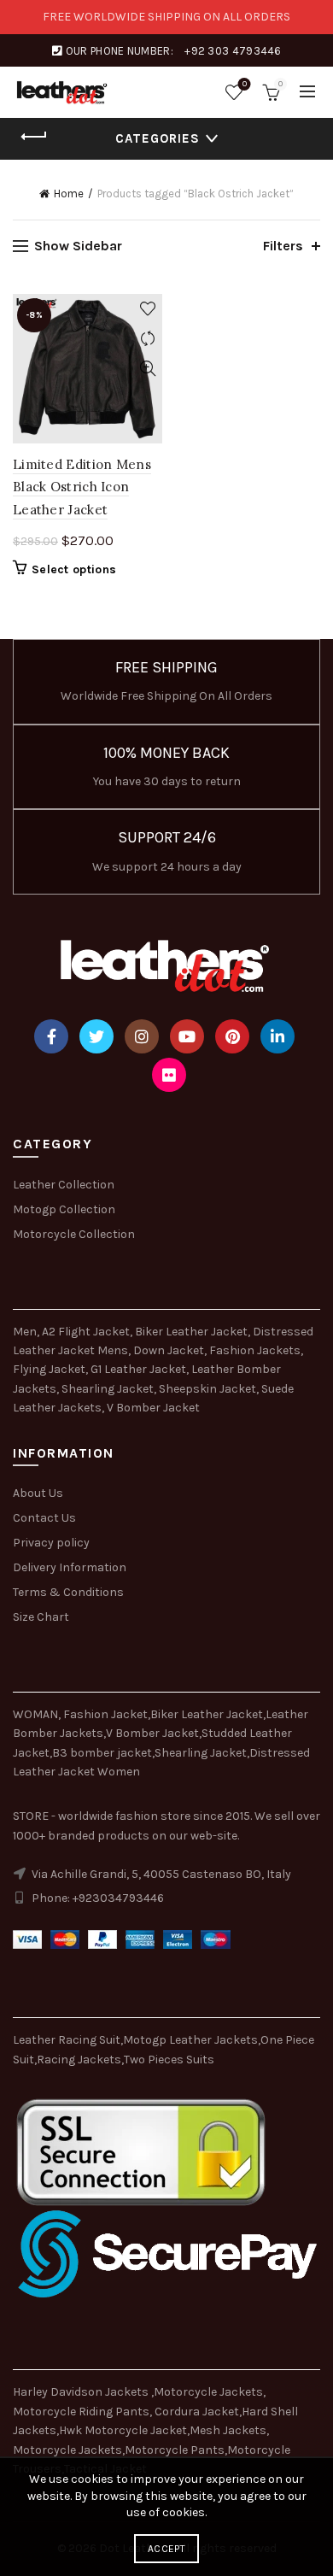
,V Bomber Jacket (151, 1733)
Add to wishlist (147, 309)
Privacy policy (51, 1543)
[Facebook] (51, 1036)
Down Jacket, (170, 1350)
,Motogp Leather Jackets (189, 2040)
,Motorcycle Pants (173, 2450)
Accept (166, 2549)
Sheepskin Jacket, (209, 1389)
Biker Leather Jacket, (193, 1332)
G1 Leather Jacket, (140, 1369)
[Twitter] (96, 1036)
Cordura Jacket (197, 2412)
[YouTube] (187, 1036)
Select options (74, 569)
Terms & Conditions (68, 1592)
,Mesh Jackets (227, 2430)
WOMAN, (37, 1714)
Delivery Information (70, 1567)
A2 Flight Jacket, (87, 1332)
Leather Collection (64, 1185)
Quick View (147, 369)
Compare (147, 339)
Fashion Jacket (105, 1714)
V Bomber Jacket (153, 1408)
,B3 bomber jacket (101, 1753)
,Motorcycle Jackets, (208, 2392)
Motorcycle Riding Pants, (84, 2412)
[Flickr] (169, 1075)
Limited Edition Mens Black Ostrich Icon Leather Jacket (82, 487)
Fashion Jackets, (256, 1350)
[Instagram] (142, 1036)
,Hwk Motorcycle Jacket (122, 2430)
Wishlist (245, 84)
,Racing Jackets (78, 2060)
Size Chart (41, 1617)
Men (25, 1332)
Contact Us (44, 1518)
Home (69, 194)
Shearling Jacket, (110, 1389)
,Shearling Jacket (199, 1753)
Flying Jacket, (50, 1369)
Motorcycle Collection (74, 1234)
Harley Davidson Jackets (82, 2392)
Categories (158, 138)
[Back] (34, 137)
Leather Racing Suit (67, 2040)
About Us (38, 1493)
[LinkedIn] (277, 1036)
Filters (283, 246)
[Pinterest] (232, 1036)
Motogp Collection (64, 1209)
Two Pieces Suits (169, 2060)
